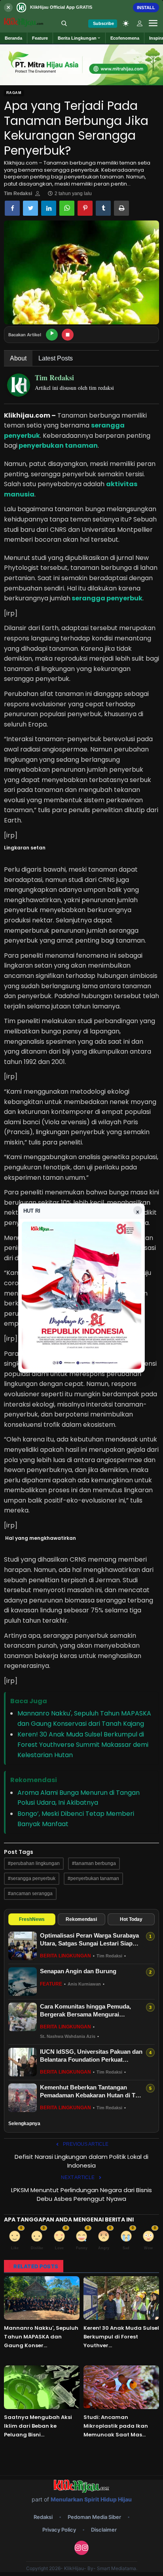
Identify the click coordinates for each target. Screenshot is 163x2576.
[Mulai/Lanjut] (52, 335)
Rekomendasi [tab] (81, 1919)
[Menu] (153, 23)
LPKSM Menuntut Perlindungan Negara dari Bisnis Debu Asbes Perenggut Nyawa (81, 2194)
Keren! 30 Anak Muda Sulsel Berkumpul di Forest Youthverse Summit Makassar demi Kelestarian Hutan (83, 1744)
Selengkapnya (24, 2124)
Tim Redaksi (18, 194)
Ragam (14, 93)
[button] (79, 38)
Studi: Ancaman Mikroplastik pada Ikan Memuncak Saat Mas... (116, 2426)
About (18, 358)
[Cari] (64, 23)
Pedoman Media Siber (94, 2517)
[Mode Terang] (126, 23)
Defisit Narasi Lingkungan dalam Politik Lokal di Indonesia (81, 2161)
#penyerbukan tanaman (93, 1878)
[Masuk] (140, 23)
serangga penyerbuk (106, 598)
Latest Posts (56, 358)
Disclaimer (104, 2530)
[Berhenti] (68, 335)
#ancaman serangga (30, 1894)
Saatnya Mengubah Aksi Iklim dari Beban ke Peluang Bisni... (38, 2426)
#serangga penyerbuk (32, 1878)
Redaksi (43, 2517)
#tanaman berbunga (94, 1863)
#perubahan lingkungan (34, 1863)
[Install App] (81, 7)
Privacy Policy (59, 2530)
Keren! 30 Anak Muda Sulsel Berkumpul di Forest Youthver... (121, 2337)
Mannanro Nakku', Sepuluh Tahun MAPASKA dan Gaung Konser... (41, 2337)
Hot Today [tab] (131, 1919)
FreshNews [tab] (32, 1919)
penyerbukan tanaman (58, 446)
